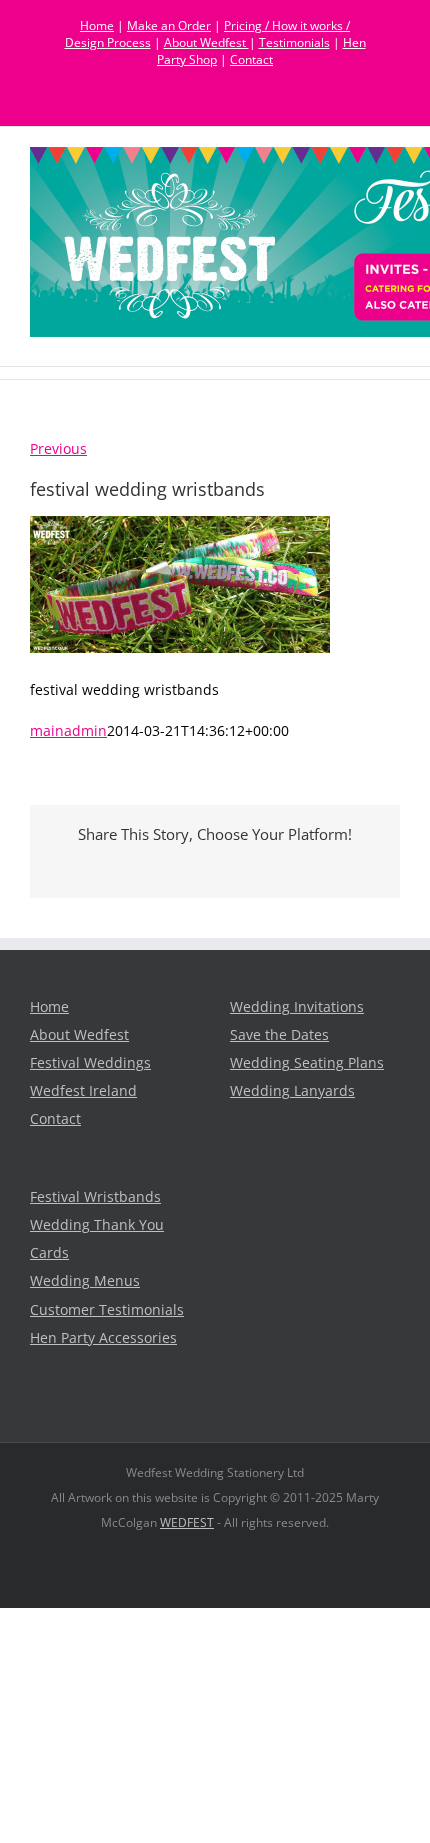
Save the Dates (279, 1035)
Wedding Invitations (297, 1007)
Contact (251, 59)
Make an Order (169, 25)
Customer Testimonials (107, 1310)
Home (97, 25)
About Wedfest (206, 42)
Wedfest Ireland (83, 1091)
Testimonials (294, 42)
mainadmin (68, 731)
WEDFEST (187, 1522)
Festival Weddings (90, 1063)
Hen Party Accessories (103, 1338)
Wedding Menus (85, 1281)
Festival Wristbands (95, 1197)
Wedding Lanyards (292, 1091)
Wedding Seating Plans (307, 1063)
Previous (58, 449)
